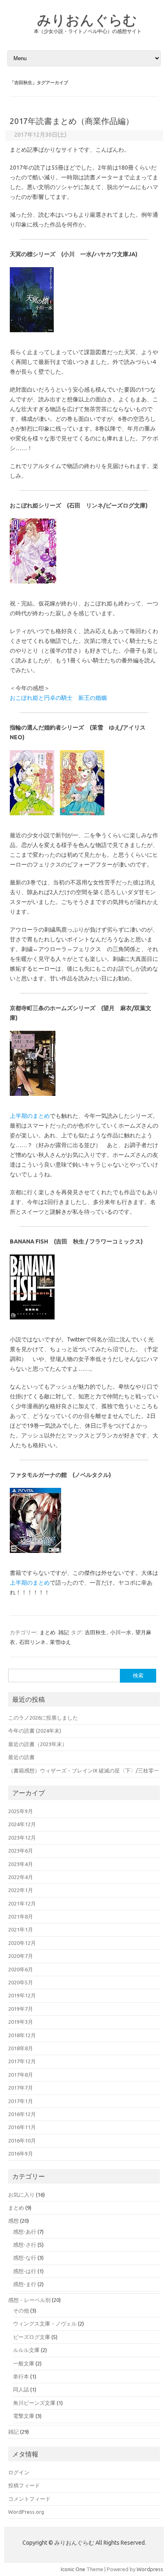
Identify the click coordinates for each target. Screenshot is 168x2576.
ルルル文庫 (26, 2350)
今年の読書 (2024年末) (35, 1731)
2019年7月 (21, 2009)
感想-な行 (25, 2258)
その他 (21, 2310)
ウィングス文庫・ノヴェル (45, 2323)
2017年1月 (21, 2101)
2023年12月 (22, 1838)
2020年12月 (22, 1943)
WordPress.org (26, 2512)
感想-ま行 (25, 2284)
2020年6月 (21, 1969)
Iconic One (73, 2569)
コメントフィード (29, 2499)
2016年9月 (21, 2154)
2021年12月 (22, 1903)
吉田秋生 (95, 1632)
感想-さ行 (25, 2245)
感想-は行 (25, 2271)
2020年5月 (21, 1982)
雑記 (64, 1632)
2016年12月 (22, 2114)
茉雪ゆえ (60, 1642)
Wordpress (150, 2569)
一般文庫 (24, 2363)
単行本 (21, 2376)
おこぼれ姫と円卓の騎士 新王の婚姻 (58, 698)
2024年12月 (22, 1824)
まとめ (48, 1632)
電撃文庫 (24, 2416)
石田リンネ (32, 1642)
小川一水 (121, 1632)
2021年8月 (21, 1916)
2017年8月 (21, 2075)
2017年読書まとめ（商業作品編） (72, 121)
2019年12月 (22, 1995)
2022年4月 (21, 1877)
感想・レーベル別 (29, 2300)
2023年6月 (21, 1851)
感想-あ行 (25, 2232)
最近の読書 (21, 1757)
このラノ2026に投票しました (43, 1718)
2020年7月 (21, 1956)
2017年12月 (22, 2061)
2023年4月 (21, 1864)
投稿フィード (24, 2485)
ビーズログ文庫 (32, 2337)
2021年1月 (21, 1929)
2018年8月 (21, 2048)
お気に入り (21, 2195)
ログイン (19, 2472)
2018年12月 (22, 2035)
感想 (13, 2221)
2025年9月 (21, 1811)
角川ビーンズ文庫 (34, 2403)
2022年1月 (21, 1890)
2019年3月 (21, 2022)
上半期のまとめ (30, 1116)
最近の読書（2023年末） (38, 1744)
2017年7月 (21, 2088)
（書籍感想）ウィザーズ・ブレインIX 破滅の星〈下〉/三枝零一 (84, 1770)
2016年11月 (22, 2127)
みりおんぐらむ (87, 20)
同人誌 (21, 2389)
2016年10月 (22, 2140)
